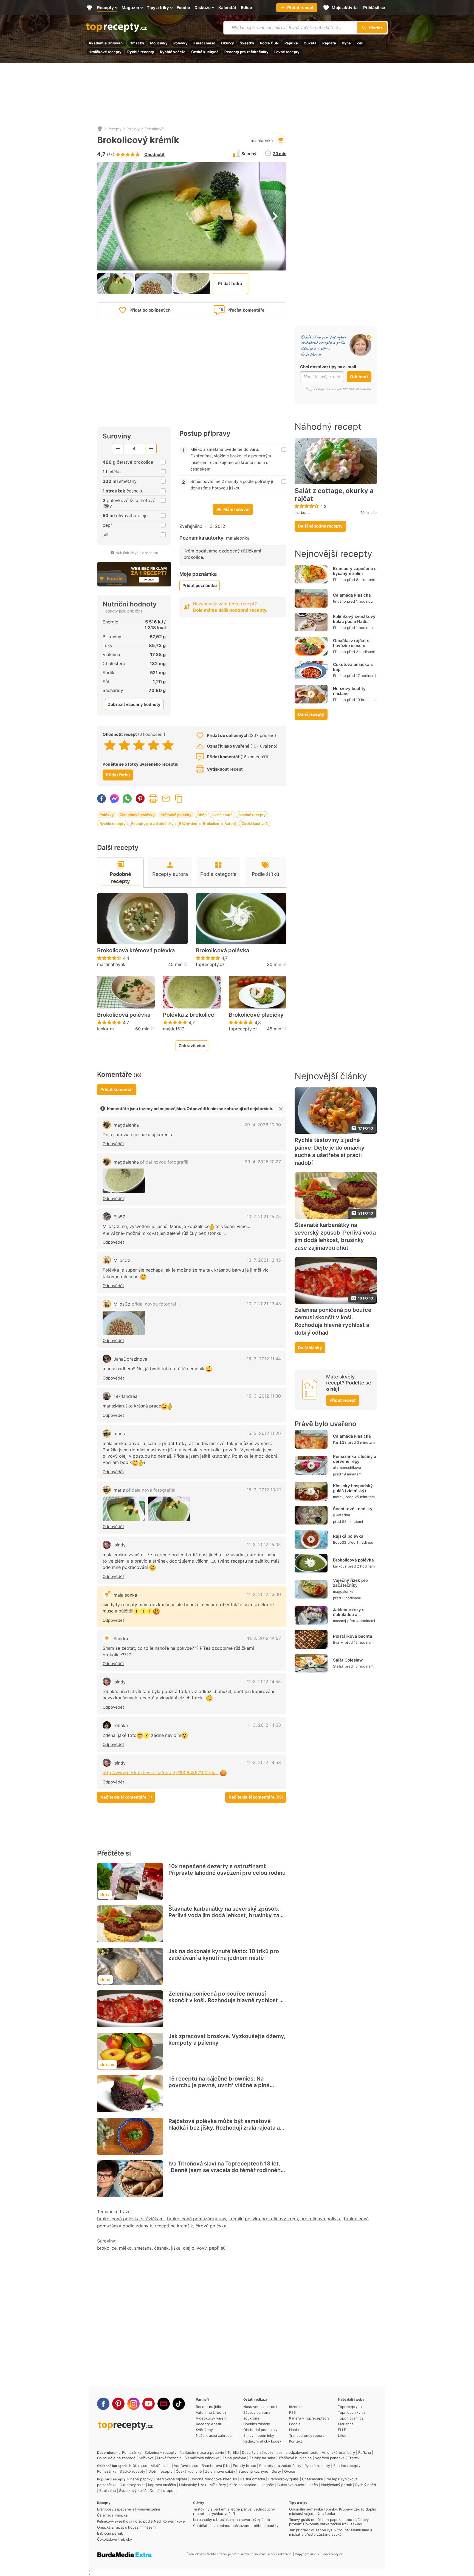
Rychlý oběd (366, 2485)
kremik (235, 2219)
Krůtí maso (138, 2466)
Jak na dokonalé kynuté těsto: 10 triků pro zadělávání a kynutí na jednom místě (224, 1954)
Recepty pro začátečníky (246, 52)
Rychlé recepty (141, 52)
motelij (339, 1497)
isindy (120, 1545)
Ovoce (290, 2471)
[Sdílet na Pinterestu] (140, 799)
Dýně (346, 43)
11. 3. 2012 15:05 (264, 1545)
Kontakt (296, 2441)
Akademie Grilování (106, 43)
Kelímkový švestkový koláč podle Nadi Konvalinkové (354, 621)
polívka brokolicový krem (271, 2219)
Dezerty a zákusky (258, 2452)
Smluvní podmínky (259, 2435)
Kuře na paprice (243, 2485)
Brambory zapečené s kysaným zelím (355, 571)
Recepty (115, 129)
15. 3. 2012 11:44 (264, 1359)
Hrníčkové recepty (105, 52)
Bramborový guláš (283, 2479)
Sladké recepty (132, 2471)
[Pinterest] (118, 2404)
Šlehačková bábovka (202, 2458)
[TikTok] (179, 2404)
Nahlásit (296, 2430)
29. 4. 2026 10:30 (263, 1125)
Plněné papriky (140, 2479)
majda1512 (174, 1029)
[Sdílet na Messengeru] (114, 799)
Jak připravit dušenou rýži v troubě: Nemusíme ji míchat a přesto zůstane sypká (331, 2532)
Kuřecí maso (204, 43)
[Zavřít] (281, 1109)
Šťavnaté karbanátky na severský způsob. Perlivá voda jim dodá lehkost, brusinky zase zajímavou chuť (227, 1915)
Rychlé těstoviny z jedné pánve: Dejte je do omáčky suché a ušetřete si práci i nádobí (330, 1151)
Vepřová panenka (330, 2458)
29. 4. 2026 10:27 (263, 1162)
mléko (125, 2248)
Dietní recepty (160, 2471)
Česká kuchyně (205, 52)
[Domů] (100, 129)
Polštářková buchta (353, 1636)
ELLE (342, 2430)
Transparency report (307, 2435)
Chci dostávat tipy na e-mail (328, 367)
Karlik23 (340, 1442)
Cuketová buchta (292, 2485)
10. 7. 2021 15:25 (264, 1216)
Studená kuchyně (253, 2471)
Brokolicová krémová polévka (136, 950)
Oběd (202, 815)
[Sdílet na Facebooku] (101, 799)
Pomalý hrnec (244, 2466)
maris (119, 1434)
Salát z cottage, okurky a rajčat (334, 495)
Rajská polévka (348, 1536)
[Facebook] (103, 2404)
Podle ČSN (269, 43)
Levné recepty (287, 52)
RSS (292, 2412)
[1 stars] (110, 745)
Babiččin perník (110, 2533)
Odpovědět (113, 1144)
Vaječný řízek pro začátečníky (350, 1583)
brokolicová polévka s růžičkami (131, 2219)
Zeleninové (154, 129)
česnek (161, 2248)
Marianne (346, 2424)
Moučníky (159, 43)
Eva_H (338, 1642)
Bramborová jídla (216, 2466)
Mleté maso (161, 2466)
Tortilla (233, 2452)
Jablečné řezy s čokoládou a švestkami (349, 1615)
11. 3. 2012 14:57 (264, 1638)
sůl (224, 2248)
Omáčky (137, 43)
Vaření (230, 823)
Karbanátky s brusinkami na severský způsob (232, 2520)
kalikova (340, 1566)
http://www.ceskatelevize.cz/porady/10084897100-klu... (161, 1773)
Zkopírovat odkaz (179, 799)
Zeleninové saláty (220, 2471)
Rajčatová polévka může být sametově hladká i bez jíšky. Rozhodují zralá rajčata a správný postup (224, 2128)
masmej (339, 1621)
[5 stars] (168, 745)
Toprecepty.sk (350, 2407)
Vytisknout (153, 799)
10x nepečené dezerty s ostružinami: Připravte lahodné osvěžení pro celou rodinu (227, 1870)
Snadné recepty (252, 815)
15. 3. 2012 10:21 (264, 1490)
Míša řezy (218, 2485)
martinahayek (111, 964)
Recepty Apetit (209, 2424)
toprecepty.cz (210, 964)
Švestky (247, 43)
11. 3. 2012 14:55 (264, 1682)
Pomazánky (132, 2452)
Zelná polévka (234, 2458)
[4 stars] (153, 745)
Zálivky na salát (262, 2458)
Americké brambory (338, 2452)
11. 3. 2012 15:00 (264, 1594)
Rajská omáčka (253, 2479)
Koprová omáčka (162, 2485)
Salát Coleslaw (348, 1660)
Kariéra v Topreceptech (309, 2418)
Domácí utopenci (164, 2490)
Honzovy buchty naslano (349, 691)
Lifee (342, 2435)
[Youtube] (149, 2404)
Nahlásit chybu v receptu (137, 553)
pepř (214, 2248)
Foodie (295, 2424)
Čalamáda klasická (352, 595)
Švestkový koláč (133, 2490)
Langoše (267, 2485)
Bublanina (108, 2490)
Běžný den (188, 823)
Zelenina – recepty (160, 2452)
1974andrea (125, 1396)
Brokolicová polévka (222, 950)
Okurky (228, 43)
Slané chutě (222, 815)
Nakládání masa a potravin (202, 2452)
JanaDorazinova (130, 1359)
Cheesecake (313, 2479)
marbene (302, 512)
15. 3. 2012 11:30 (264, 1396)
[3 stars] (139, 745)
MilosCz (122, 1260)
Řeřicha (365, 2452)
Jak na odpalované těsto (297, 2452)
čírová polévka (211, 2226)
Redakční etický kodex (262, 2441)
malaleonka (262, 140)
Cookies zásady (257, 2424)
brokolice (107, 2248)
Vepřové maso (186, 2466)
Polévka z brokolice (189, 1015)
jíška (176, 2248)
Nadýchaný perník (337, 2485)
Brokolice (211, 823)
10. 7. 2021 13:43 (264, 1304)
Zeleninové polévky (137, 815)
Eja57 (119, 1217)
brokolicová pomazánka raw (197, 2219)
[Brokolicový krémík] (124, 1181)
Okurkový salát (132, 2485)
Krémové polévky (176, 815)
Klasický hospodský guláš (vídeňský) (353, 1488)
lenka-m (105, 1029)
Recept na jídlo (208, 2407)
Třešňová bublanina (295, 2458)
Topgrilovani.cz (351, 2418)
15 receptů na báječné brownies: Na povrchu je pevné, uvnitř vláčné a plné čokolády (219, 2085)
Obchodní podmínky (260, 2430)
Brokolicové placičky (256, 1015)
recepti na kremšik (174, 2226)
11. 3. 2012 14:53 (264, 1725)
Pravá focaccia (169, 2458)
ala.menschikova (347, 1467)
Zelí (360, 43)
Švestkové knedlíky (353, 1509)
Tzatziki (354, 2458)
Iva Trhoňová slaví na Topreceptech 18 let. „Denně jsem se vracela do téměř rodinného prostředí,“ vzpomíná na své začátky (226, 2170)
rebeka (121, 1725)
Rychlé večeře (173, 52)
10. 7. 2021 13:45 (264, 1260)
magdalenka (126, 1125)
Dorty (276, 2471)
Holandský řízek (193, 2485)
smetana (143, 2248)
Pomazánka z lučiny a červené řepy (355, 1459)
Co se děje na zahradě (116, 2458)
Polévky (180, 43)
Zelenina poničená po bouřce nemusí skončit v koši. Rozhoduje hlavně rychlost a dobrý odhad (225, 2000)
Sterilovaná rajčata (171, 2479)
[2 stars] (124, 745)
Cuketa (310, 43)
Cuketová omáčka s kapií (353, 667)
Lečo (314, 2485)
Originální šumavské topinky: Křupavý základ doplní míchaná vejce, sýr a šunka (333, 2511)
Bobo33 (340, 1542)
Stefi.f (338, 1666)
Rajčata (329, 43)
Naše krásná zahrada (214, 2435)
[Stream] (164, 2404)
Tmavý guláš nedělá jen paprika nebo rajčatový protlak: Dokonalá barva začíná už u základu (329, 2522)
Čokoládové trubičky (115, 2539)
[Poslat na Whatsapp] (127, 799)
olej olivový (195, 2248)
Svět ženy (204, 2430)
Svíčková (146, 2458)
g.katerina (342, 1515)
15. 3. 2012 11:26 (264, 1433)
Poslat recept (166, 799)
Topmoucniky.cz (352, 2412)
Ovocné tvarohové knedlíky (214, 2479)
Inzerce (295, 2407)
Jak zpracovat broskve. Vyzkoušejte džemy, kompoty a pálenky (227, 2039)
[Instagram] (133, 2404)
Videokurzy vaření (211, 2418)
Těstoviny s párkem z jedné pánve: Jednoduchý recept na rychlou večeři (234, 2511)
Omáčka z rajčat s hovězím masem (351, 643)
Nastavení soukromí (260, 2407)
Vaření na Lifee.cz (211, 2412)
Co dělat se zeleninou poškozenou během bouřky (236, 2526)
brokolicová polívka (321, 2219)
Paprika (291, 43)
